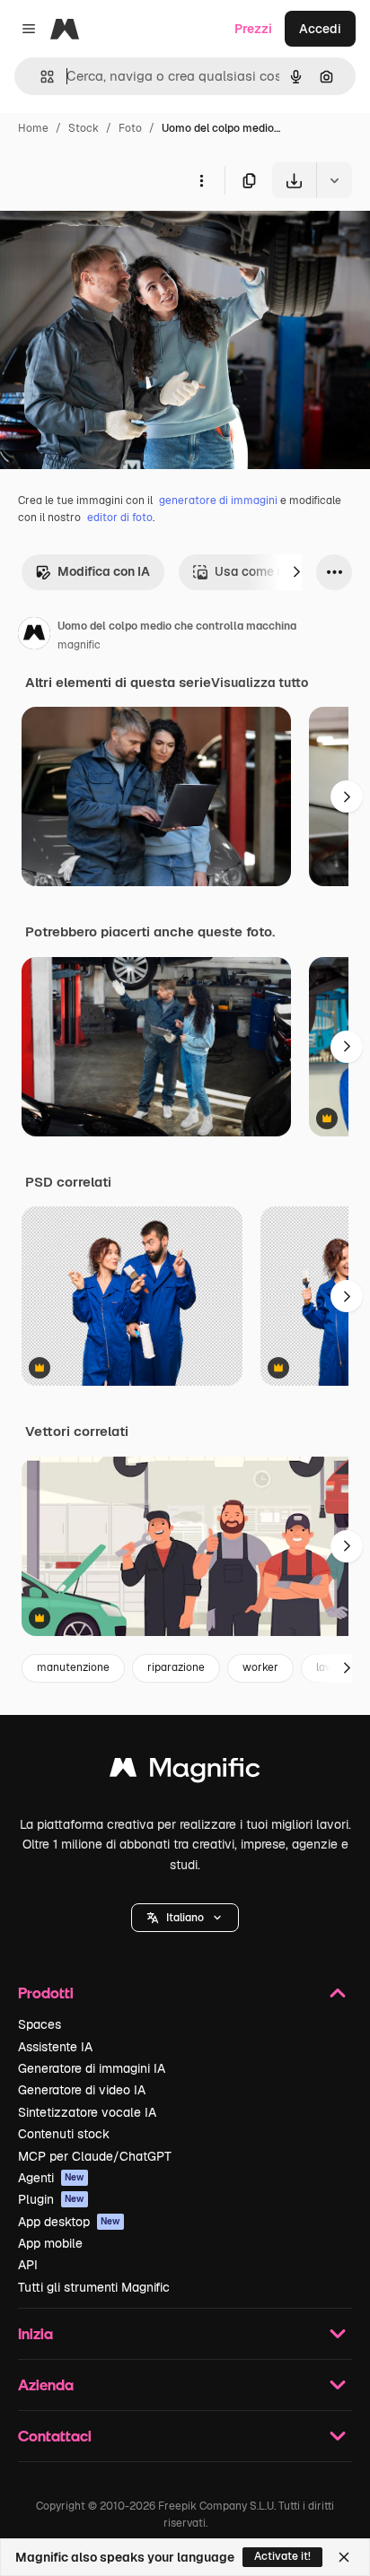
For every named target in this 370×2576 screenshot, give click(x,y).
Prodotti (46, 1993)
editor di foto (120, 518)
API (28, 2265)
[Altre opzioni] (201, 180)
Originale (119, 240)
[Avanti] (296, 572)
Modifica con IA (104, 571)
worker (260, 1667)
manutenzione (73, 1667)
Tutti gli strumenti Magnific (94, 2287)
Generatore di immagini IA (92, 2068)
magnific (79, 645)
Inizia (35, 2333)
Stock (84, 128)
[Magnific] (185, 1772)
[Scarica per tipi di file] (334, 180)
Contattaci (55, 2436)
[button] (185, 1918)
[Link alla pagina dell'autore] (34, 636)
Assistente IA (55, 2047)
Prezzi (253, 29)
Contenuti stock (64, 2134)
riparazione (176, 1667)
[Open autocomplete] (40, 77)
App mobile (50, 2243)
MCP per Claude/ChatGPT (95, 2156)
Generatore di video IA (82, 2090)
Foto (130, 128)
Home (33, 128)
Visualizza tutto (260, 683)
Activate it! (282, 2556)
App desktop (69, 2222)
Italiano (185, 1918)
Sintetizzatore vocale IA (87, 2112)
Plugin (51, 2199)
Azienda (46, 2385)
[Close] (344, 2557)
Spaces (40, 2024)
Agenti (51, 2178)
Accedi (320, 29)
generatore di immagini (218, 500)
